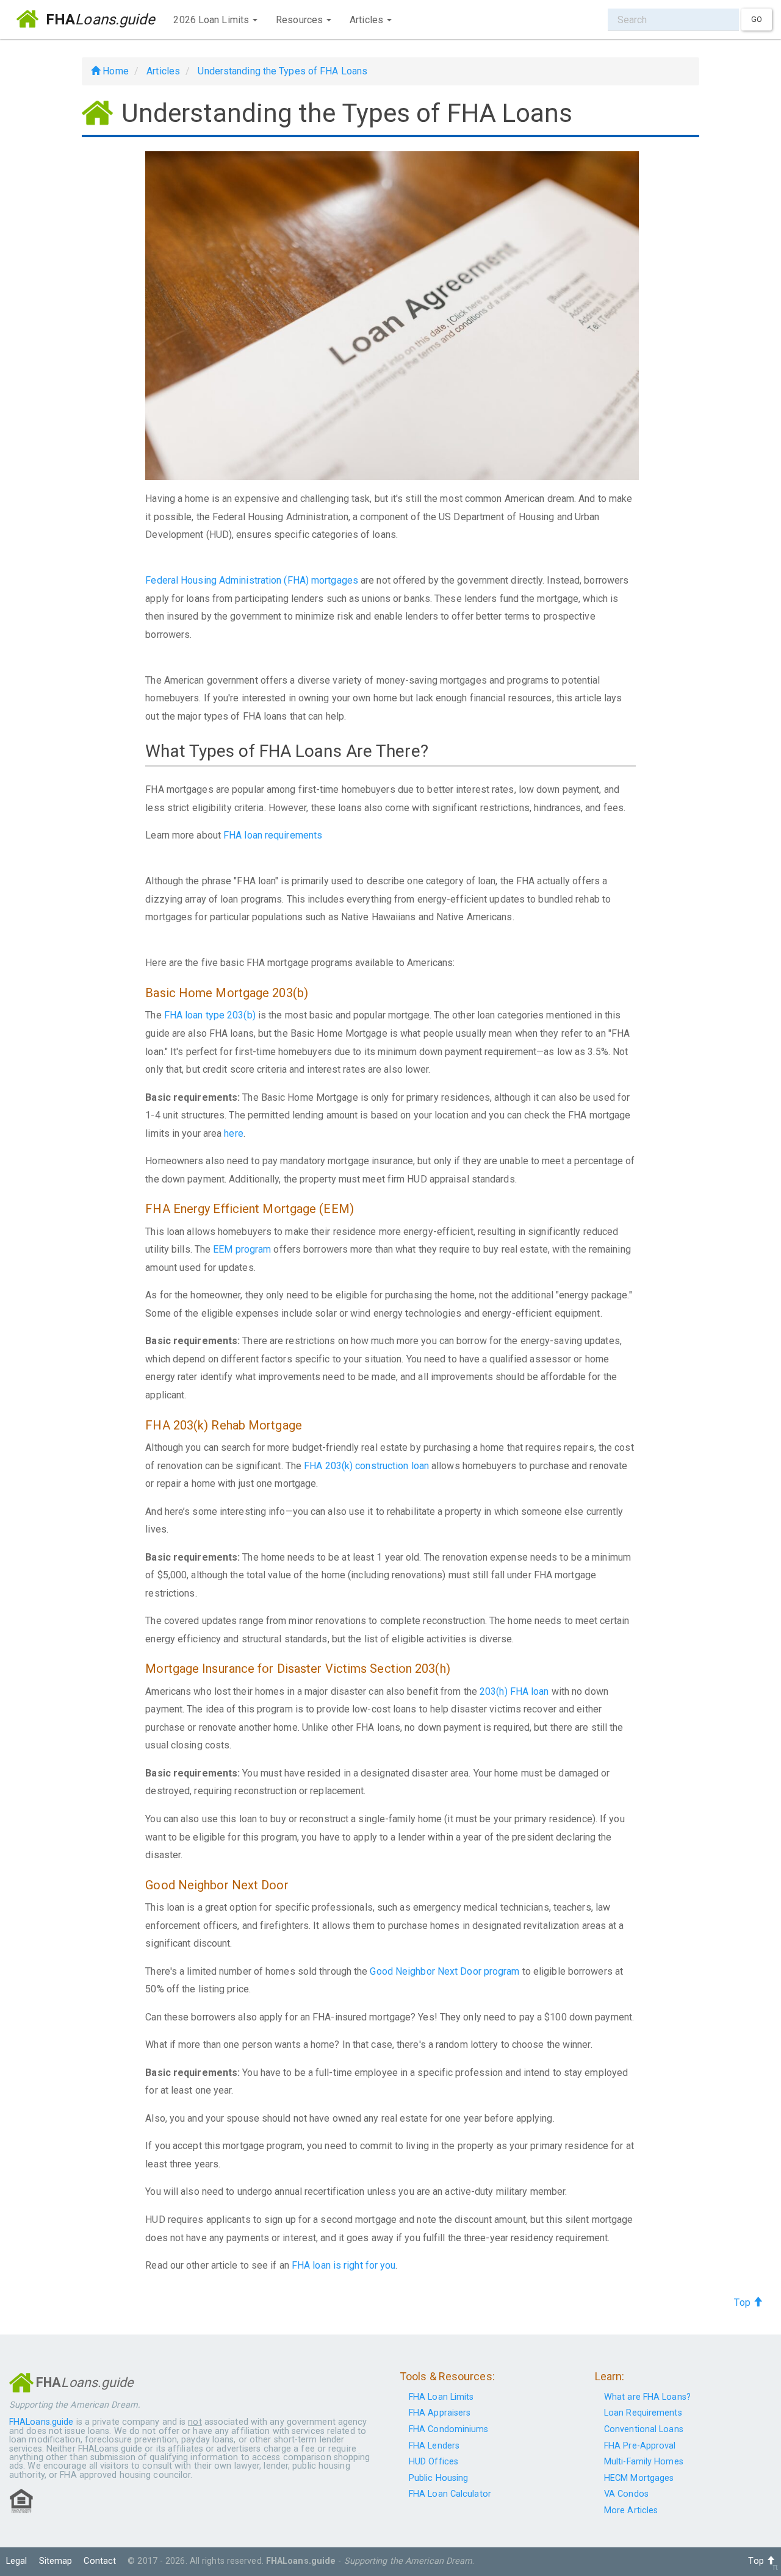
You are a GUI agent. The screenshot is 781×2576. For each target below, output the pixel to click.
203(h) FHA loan (516, 1691)
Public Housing (438, 2478)
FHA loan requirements (273, 835)
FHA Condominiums (449, 2429)
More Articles (631, 2510)
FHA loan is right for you (344, 2265)
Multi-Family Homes (644, 2462)
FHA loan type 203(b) (210, 1015)
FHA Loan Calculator (450, 2494)
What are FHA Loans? (647, 2397)
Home (114, 71)
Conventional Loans (644, 2429)
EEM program (243, 1249)
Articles (368, 20)
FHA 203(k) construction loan (366, 1466)
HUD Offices (434, 2462)
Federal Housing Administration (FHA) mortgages (252, 580)
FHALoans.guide (41, 2422)
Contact (100, 2561)
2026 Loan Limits (212, 20)
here (233, 1133)
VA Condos (626, 2494)
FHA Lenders (434, 2446)
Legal (17, 2561)
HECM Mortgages (639, 2478)
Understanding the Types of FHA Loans (283, 71)
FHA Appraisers (440, 2413)
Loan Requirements (643, 2413)
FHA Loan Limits (441, 2397)
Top (743, 2302)
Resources (301, 20)
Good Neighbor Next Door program (444, 1971)
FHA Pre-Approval (640, 2446)
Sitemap (56, 2561)
